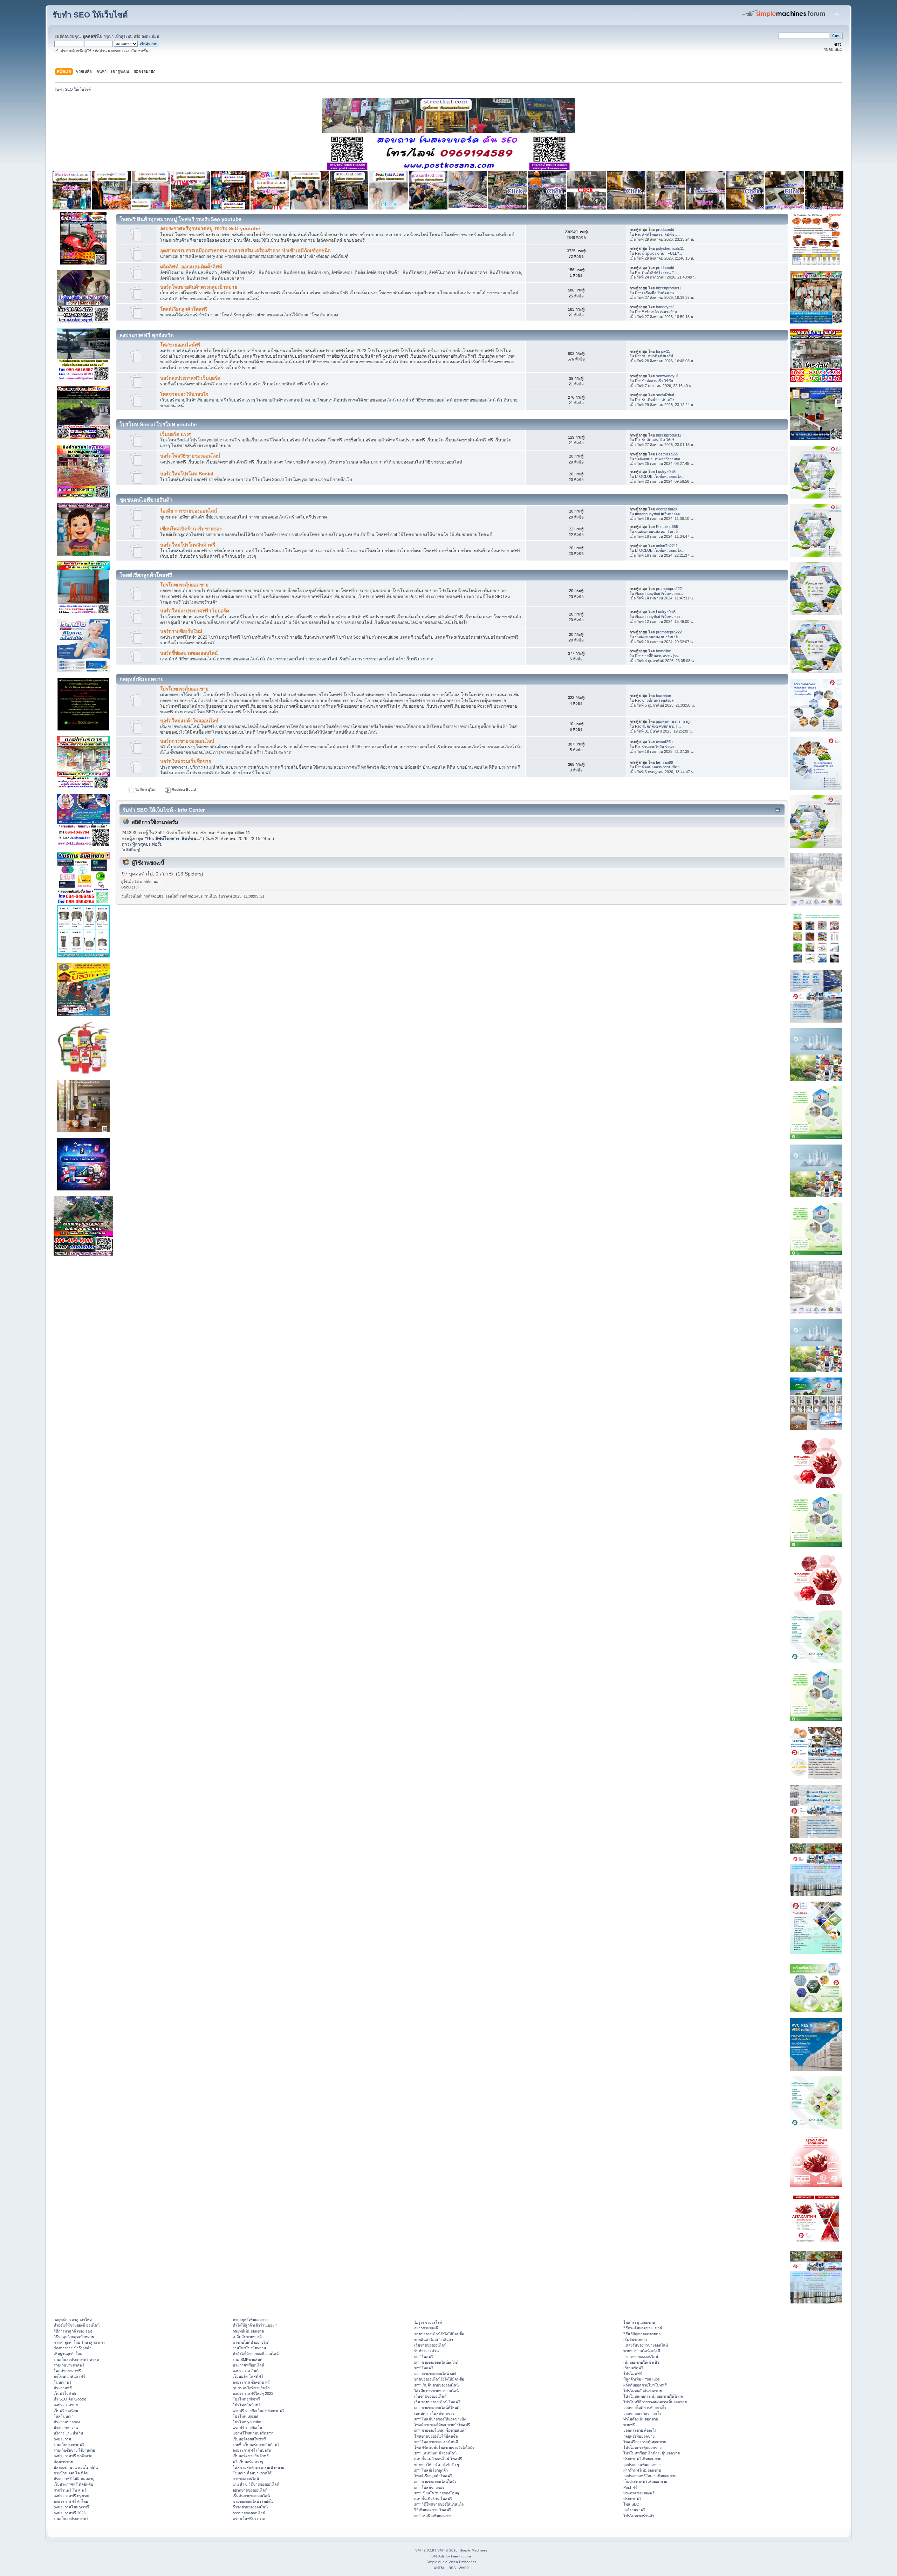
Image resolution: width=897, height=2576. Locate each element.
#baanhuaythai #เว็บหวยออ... (659, 514)
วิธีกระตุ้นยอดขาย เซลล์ (643, 2328)
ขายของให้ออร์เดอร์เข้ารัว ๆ (437, 2465)
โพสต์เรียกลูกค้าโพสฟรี (184, 309)
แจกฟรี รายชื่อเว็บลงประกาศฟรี (259, 2411)
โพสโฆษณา (64, 2416)
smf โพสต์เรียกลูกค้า (431, 2470)
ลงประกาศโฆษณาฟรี (71, 2507)
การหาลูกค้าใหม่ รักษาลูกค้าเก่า (79, 2342)
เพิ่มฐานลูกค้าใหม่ (68, 2354)
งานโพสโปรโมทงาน (249, 2348)
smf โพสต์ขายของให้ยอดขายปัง (440, 2419)
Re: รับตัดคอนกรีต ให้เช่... (656, 440)
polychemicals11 (670, 248)
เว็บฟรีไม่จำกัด (66, 2393)
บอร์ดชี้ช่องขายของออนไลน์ (189, 653)
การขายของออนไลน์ (249, 2513)
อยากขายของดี (426, 2328)
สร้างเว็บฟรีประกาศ (249, 2519)
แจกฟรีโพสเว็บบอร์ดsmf (253, 2433)
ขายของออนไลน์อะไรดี (642, 2351)
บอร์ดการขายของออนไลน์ (187, 741)
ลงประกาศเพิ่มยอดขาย (642, 2465)
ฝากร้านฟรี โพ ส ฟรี (70, 2490)
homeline (663, 651)
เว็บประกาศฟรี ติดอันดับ (73, 2484)
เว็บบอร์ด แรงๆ (176, 434)
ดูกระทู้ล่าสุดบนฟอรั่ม (142, 844)
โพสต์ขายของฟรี (67, 2371)
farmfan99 (665, 762)
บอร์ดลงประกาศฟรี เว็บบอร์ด (190, 378)
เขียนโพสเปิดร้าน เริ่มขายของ (191, 529)
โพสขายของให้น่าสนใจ (184, 394)
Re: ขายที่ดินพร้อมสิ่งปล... (656, 700)
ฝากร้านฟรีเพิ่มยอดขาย (642, 2470)
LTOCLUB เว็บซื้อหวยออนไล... (660, 476)
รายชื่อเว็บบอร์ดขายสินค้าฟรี (256, 2445)
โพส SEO (631, 2504)
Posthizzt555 (667, 454)
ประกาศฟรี (63, 2388)
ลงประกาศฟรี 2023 (70, 2513)
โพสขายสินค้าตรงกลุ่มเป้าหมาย (258, 2467)
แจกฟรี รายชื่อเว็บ (247, 2427)
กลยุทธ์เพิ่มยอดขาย (248, 2331)
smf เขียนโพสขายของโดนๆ (437, 2493)
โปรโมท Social (245, 2416)
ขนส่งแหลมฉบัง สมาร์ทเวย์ (656, 531)
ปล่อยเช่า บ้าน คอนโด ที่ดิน (76, 2467)
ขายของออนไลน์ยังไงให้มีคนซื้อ (439, 2334)
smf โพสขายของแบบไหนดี (436, 2442)
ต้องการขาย (63, 2462)
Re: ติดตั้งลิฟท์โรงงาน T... (656, 273)
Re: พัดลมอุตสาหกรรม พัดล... (659, 767)
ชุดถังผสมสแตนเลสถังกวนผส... (659, 459)
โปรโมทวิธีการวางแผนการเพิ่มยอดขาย (655, 2402)
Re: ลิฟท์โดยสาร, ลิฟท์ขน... (657, 234)
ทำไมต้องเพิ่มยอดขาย (641, 2419)
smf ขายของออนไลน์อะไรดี (436, 2362)
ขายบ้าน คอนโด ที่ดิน (71, 2473)
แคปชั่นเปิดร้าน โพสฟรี (433, 2499)
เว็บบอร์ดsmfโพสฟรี (249, 2439)
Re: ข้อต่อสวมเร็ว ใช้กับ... (656, 381)
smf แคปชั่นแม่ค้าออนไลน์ (435, 2453)
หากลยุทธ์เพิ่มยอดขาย (251, 2320)
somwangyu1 (667, 376)
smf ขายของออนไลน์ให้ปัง (435, 2481)
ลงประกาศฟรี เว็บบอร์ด (252, 2450)
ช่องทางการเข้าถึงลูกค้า (73, 2348)
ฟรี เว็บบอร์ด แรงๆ (248, 2462)
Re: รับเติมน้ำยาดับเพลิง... (656, 400)
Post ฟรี (630, 2487)
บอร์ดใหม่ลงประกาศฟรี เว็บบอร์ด (195, 611)
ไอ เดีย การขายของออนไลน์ (436, 2391)
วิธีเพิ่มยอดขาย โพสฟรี (433, 2510)
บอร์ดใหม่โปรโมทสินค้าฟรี (188, 545)
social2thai (665, 395)
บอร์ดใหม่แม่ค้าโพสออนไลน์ (189, 721)
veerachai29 (666, 509)
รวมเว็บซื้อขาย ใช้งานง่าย (74, 2450)
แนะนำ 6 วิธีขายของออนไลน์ (256, 2484)
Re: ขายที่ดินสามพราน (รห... (658, 656)
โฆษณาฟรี (63, 2382)
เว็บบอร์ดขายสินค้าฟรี (251, 2456)
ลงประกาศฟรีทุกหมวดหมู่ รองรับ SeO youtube (210, 229)
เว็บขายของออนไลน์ (430, 2396)
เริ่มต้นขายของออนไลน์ (251, 2496)
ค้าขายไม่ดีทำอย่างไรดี (251, 2342)
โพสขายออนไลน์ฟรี (180, 345)
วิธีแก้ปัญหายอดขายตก (642, 2334)
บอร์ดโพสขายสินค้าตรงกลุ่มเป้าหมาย (199, 287)
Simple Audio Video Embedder (451, 2562)
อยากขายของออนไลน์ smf (435, 2374)
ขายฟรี (629, 2425)
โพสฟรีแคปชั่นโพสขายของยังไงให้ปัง (444, 2447)
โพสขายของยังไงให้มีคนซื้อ (436, 2436)
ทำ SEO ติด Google (70, 2399)
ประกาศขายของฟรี (639, 2493)
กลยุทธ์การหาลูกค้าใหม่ (73, 2320)
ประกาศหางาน (66, 2427)
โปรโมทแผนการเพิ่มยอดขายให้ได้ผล (653, 2396)
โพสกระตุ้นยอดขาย (639, 2322)
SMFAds (438, 2556)
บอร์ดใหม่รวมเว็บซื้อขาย (186, 761)
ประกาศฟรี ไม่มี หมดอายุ (74, 2479)
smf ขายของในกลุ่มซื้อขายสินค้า (440, 2430)
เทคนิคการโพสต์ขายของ (434, 2413)
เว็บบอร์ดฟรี (633, 2368)
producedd (665, 229)
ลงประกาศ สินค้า (247, 2371)
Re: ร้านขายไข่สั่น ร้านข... (656, 747)
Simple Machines (473, 2550)
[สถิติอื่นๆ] (131, 850)
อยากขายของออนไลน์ (250, 2490)
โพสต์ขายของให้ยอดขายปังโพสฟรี (442, 2425)
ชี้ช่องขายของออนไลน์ (250, 2507)
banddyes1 (665, 307)
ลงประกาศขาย (66, 2405)
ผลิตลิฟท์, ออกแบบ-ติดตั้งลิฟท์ (191, 267)
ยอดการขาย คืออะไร (640, 2430)
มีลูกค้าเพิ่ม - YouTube (642, 2379)
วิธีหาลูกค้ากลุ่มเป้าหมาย (74, 2337)
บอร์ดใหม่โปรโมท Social (187, 474)
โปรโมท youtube (247, 2422)
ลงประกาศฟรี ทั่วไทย (71, 2501)
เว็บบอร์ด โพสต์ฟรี (248, 2376)
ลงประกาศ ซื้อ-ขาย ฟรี (251, 2382)
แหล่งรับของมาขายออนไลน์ (646, 2345)
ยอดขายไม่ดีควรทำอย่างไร (645, 2407)
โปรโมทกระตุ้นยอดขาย (184, 585)
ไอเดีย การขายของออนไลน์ (189, 511)
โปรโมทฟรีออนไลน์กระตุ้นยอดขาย (652, 2453)
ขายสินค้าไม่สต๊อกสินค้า (434, 2340)
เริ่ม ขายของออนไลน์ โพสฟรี (437, 2402)
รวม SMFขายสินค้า (249, 2359)
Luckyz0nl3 (666, 472)
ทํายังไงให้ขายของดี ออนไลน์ (77, 2325)
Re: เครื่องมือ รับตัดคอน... (656, 293)
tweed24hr (665, 742)
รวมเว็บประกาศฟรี (69, 2365)
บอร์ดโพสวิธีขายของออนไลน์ (190, 456)
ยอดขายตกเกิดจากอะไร (642, 2413)
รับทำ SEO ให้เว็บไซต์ (90, 15)
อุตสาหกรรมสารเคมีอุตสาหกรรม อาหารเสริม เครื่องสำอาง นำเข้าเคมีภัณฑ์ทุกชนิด (245, 251)
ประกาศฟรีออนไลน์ (248, 2365)
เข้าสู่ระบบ (124, 36)
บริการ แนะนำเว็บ (68, 2433)
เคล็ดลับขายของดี (247, 2337)
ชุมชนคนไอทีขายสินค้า (251, 2388)
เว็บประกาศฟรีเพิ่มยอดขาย (645, 2481)
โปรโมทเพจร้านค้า (639, 2516)
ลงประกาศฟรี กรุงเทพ (71, 2496)
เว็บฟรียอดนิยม (66, 2411)
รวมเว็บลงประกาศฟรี (71, 2519)
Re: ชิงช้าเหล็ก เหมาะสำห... (658, 312)
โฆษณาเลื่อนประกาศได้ (252, 2473)
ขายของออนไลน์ (246, 2479)
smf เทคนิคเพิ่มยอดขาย (433, 2516)
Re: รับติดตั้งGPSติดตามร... (658, 726)
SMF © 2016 (447, 2550)
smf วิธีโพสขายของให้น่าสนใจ (439, 2504)
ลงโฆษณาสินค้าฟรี (69, 2376)
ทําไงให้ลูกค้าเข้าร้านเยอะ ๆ (255, 2325)
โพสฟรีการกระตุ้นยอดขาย (645, 2442)
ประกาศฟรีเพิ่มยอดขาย (642, 2459)
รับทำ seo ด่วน (426, 2351)
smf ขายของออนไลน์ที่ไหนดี (437, 2407)
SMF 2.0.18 (425, 2550)
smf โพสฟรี (424, 2357)
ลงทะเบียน (150, 36)
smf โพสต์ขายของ (429, 2487)
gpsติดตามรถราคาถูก (674, 721)
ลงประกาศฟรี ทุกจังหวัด (73, 2456)
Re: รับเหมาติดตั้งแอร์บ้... (656, 356)
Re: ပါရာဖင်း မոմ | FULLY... (658, 253)
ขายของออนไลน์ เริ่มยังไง (253, 2501)
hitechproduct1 (669, 288)
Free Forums (461, 2556)
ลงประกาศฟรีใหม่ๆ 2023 (253, 2393)
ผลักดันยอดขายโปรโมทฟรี (645, 2385)
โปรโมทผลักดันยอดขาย (643, 2391)
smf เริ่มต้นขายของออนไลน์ (436, 2385)
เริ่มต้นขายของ (635, 2340)
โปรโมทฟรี (633, 2374)
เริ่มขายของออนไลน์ (430, 2345)
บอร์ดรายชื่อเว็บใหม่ (181, 631)
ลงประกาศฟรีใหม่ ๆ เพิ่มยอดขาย (650, 2476)
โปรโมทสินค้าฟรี (247, 2405)
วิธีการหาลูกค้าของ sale (73, 2331)
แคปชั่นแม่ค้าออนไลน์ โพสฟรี (438, 2459)
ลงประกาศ (62, 2439)
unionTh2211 (667, 546)
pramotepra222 (669, 589)
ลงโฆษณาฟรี (634, 2510)
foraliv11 (663, 351)
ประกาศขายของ (67, 2422)
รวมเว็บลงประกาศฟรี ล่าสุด (76, 2359)
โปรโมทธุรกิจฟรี (246, 2399)
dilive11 (243, 833)
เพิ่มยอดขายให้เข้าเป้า (641, 2362)
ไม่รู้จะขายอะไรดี (428, 2322)
